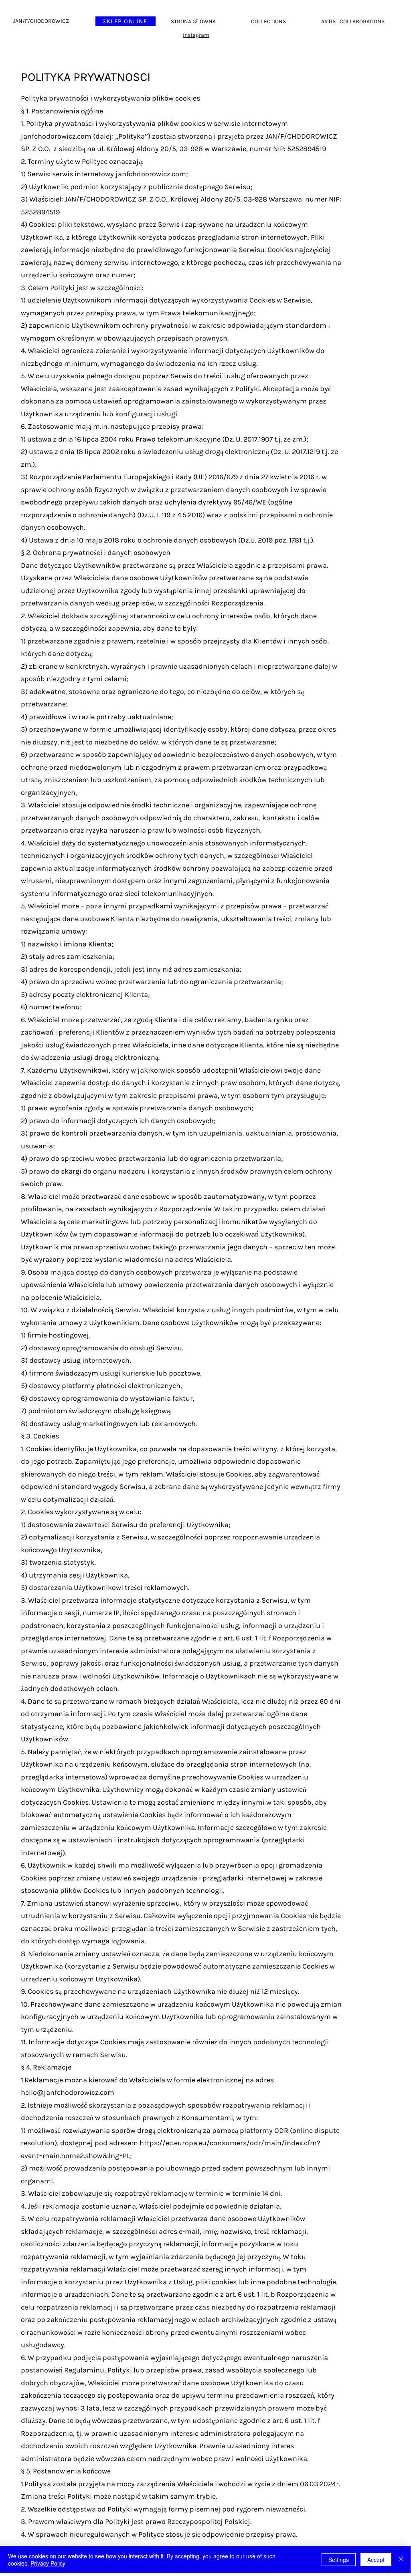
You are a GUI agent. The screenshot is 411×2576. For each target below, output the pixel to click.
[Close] (401, 2560)
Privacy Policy (48, 2563)
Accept (376, 2560)
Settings (339, 2560)
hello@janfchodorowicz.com (68, 2092)
